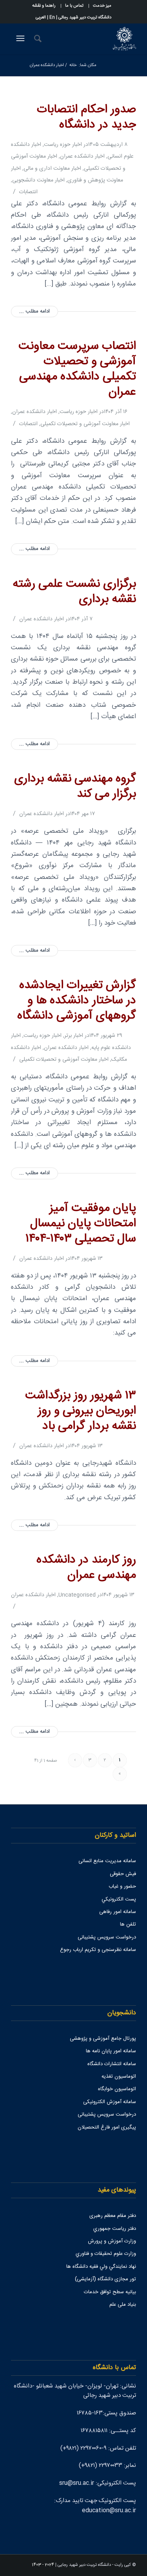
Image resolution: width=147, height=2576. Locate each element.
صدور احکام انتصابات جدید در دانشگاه (86, 117)
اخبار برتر (74, 1036)
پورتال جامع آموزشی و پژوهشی (103, 2039)
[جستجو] (37, 39)
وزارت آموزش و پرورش (112, 2241)
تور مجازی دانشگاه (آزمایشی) (105, 2279)
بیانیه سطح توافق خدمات (110, 2292)
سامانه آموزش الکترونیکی (110, 2102)
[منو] (20, 39)
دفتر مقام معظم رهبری (113, 2216)
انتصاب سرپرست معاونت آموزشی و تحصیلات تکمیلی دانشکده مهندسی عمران (77, 369)
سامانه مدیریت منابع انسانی (107, 1861)
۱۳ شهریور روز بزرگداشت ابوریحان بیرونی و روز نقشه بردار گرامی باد (81, 1411)
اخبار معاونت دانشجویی (38, 180)
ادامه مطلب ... (34, 312)
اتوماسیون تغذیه (119, 2077)
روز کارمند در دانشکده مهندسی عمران (86, 1568)
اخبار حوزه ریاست (63, 145)
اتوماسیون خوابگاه (117, 2089)
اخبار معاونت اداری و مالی (52, 169)
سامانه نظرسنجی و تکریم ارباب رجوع (98, 1950)
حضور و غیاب (122, 1886)
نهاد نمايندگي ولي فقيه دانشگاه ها (101, 2267)
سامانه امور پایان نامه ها (111, 2051)
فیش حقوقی (123, 1874)
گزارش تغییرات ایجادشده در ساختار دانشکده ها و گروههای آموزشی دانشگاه (77, 1001)
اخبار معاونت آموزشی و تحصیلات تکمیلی (85, 424)
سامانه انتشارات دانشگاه (112, 2064)
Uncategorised (77, 1595)
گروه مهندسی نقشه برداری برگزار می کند (75, 787)
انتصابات (28, 192)
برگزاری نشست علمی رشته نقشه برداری (74, 592)
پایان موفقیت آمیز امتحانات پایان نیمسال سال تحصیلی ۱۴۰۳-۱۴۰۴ (81, 1224)
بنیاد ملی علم (123, 2305)
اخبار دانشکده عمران (82, 156)
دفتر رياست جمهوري (115, 2229)
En (52, 18)
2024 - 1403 (43, 2565)
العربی (41, 18)
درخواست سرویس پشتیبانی (107, 1937)
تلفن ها (128, 1924)
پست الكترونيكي (119, 1899)
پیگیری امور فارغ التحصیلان (107, 2127)
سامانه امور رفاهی (118, 1912)
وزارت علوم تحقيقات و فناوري (106, 2254)
